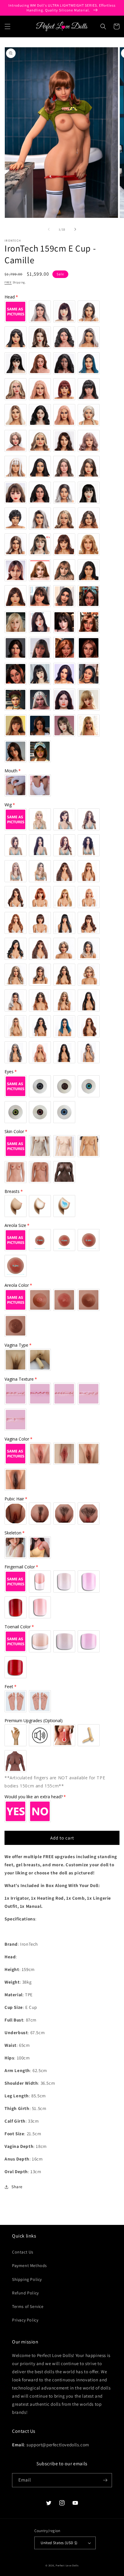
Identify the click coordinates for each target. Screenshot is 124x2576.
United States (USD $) (59, 2543)
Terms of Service (28, 2306)
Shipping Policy (27, 2279)
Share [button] (17, 2187)
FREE (8, 282)
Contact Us (23, 2252)
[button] (8, 26)
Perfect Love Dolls (67, 2565)
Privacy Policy (25, 2320)
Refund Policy (25, 2293)
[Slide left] (49, 229)
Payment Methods (29, 2266)
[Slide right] (75, 229)
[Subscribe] (105, 2480)
